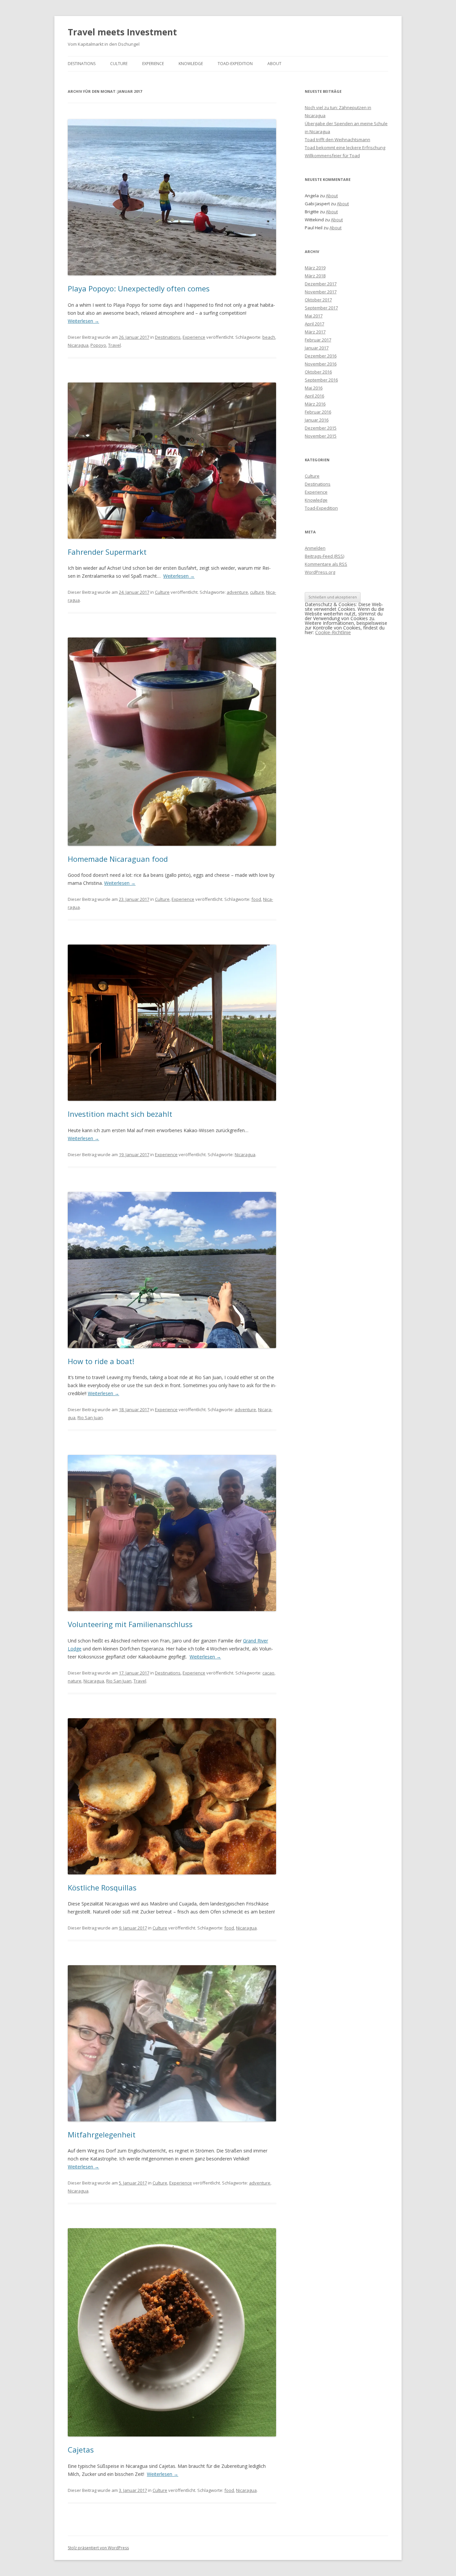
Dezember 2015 (321, 428)
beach (269, 337)
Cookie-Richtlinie (333, 632)
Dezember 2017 (321, 284)
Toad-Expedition (235, 64)
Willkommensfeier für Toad (332, 156)
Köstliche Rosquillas (102, 1887)
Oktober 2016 (318, 372)
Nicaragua (78, 345)
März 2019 (315, 268)
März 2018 (315, 276)
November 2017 (321, 292)
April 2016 (314, 396)
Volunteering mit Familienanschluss (130, 1624)
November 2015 (321, 436)
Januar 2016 (317, 420)
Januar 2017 (317, 348)
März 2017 (315, 332)
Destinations (82, 64)
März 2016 (315, 404)
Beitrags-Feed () (324, 556)
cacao (268, 1673)
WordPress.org (320, 572)
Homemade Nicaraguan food (118, 859)
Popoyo (98, 345)
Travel (115, 345)
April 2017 (314, 324)
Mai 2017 (314, 316)
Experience (153, 64)
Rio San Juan (90, 1418)
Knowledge (191, 64)
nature (75, 1681)
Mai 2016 (314, 388)
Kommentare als (326, 564)
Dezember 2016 (321, 356)
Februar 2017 (318, 340)
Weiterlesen (83, 321)
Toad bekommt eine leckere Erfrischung (345, 148)
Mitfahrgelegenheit (102, 2134)
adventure (237, 592)
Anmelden (315, 548)
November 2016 (321, 364)
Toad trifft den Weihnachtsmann (337, 140)
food (256, 899)
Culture (119, 64)
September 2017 (321, 308)
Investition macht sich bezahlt (120, 1114)
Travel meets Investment (122, 32)
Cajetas (81, 2450)
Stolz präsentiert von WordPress (98, 2548)
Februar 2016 (318, 412)
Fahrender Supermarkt (107, 552)
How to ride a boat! (101, 1361)
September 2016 (321, 380)
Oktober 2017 (318, 300)
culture (257, 592)
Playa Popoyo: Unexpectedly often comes (139, 288)
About (274, 64)
